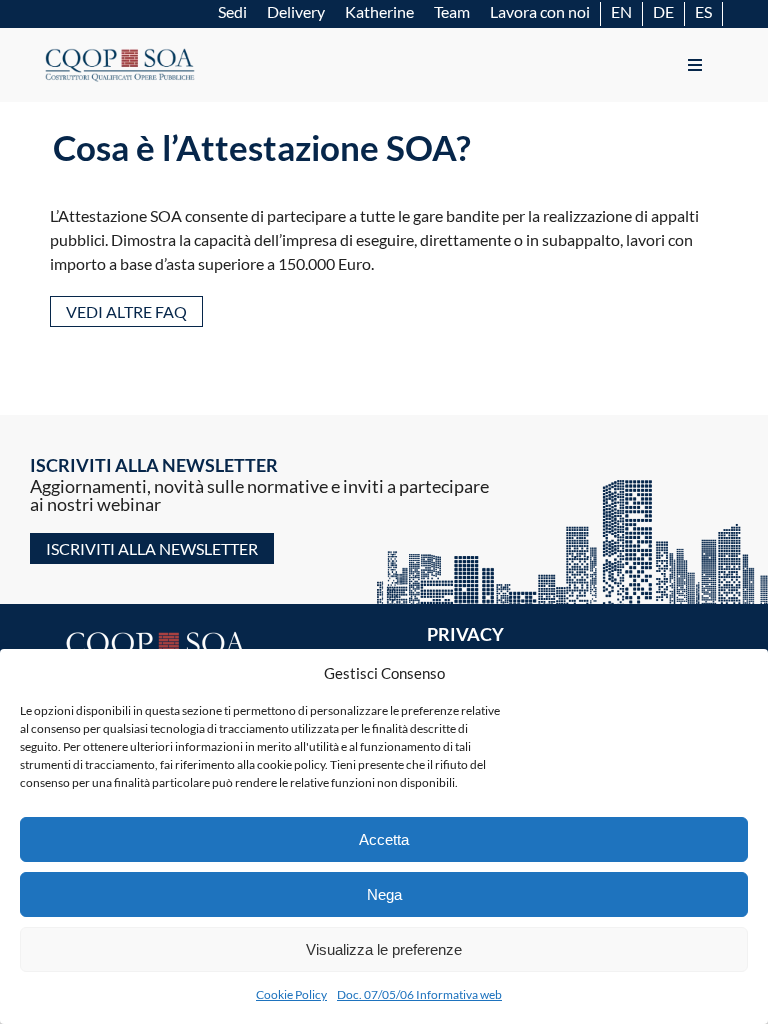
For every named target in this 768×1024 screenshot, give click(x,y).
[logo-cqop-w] (159, 633)
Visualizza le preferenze (384, 949)
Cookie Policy (291, 994)
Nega (384, 894)
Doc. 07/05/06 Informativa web (419, 994)
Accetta (384, 839)
